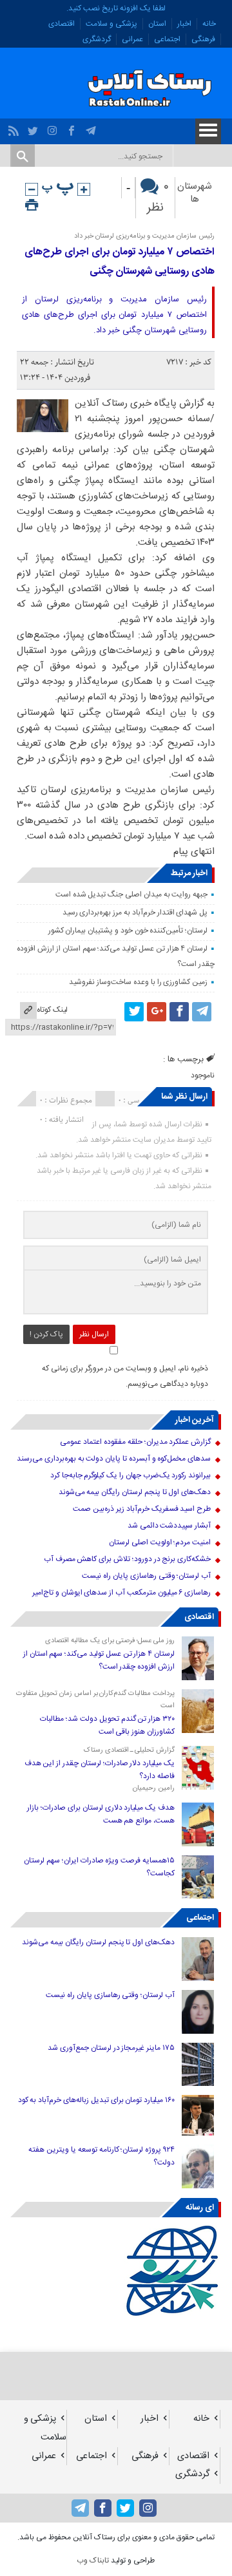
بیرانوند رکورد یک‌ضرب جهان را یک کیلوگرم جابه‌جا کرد (130, 1475)
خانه (209, 24)
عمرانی (132, 39)
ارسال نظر (94, 1334)
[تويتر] (34, 128)
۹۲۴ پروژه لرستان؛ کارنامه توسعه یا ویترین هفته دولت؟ (101, 2156)
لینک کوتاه (52, 1010)
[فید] (15, 128)
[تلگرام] (92, 128)
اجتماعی (167, 39)
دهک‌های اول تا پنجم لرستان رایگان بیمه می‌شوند (135, 1492)
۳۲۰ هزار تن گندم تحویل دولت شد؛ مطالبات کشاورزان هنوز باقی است (107, 1725)
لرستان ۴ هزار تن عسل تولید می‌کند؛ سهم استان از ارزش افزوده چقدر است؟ (99, 1660)
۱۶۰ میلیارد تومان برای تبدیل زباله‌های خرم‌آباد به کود (96, 2100)
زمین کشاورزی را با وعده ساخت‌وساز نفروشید (138, 982)
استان (157, 24)
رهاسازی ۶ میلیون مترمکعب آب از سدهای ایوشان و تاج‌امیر (121, 1593)
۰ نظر (158, 198)
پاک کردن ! (46, 1334)
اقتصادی (62, 24)
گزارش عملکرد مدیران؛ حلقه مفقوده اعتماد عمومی (135, 1442)
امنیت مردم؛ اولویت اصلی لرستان (160, 1542)
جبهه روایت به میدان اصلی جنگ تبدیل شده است (131, 895)
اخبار (184, 24)
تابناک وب (93, 2561)
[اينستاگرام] (54, 128)
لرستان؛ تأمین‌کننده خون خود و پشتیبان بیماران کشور (128, 931)
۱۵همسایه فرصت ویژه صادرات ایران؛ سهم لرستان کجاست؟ (99, 1867)
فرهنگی (203, 39)
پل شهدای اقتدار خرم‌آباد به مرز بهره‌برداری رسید (135, 913)
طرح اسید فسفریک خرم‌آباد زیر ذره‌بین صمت (142, 1509)
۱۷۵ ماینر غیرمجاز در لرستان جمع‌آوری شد (111, 2048)
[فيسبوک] (73, 128)
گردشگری (97, 39)
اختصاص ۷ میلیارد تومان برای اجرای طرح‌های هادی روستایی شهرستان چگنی (120, 262)
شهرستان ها (195, 193)
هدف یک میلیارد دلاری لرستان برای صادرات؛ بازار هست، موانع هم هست (101, 1814)
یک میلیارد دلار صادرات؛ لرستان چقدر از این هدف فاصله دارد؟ (100, 1770)
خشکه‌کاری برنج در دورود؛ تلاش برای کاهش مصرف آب (127, 1559)
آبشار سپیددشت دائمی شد (169, 1526)
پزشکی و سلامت (111, 24)
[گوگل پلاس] (157, 1012)
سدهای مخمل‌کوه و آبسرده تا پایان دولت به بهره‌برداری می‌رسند (114, 1459)
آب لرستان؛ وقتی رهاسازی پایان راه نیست (146, 1576)
